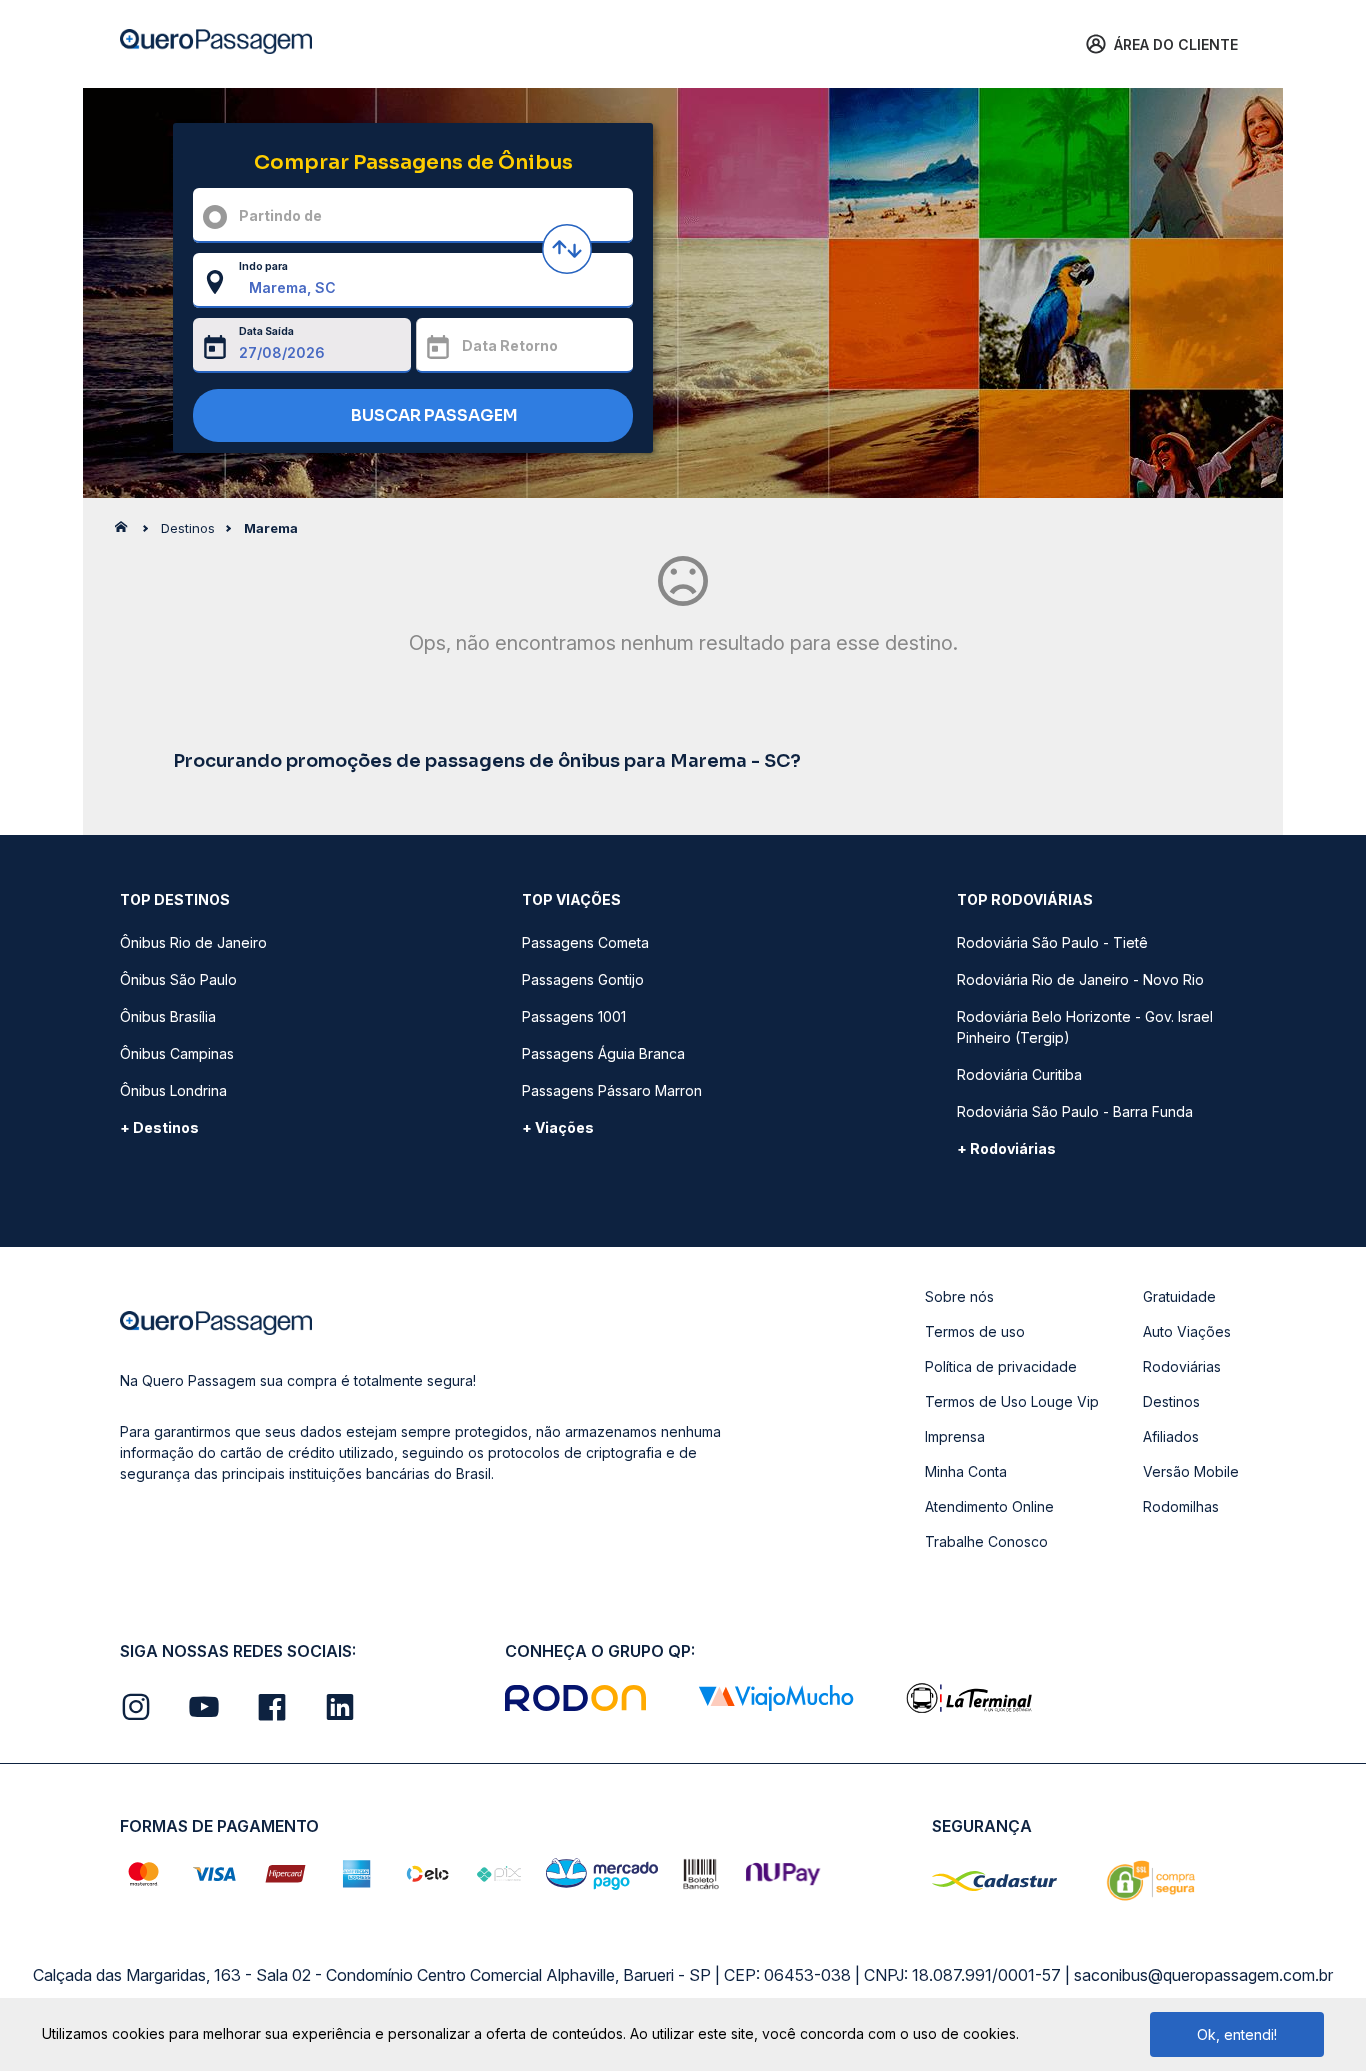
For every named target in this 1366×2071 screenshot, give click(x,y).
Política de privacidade (1001, 1366)
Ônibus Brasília (168, 1016)
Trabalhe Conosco (986, 1541)
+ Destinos (159, 1127)
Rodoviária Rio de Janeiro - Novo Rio (1080, 979)
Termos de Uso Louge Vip (1012, 1401)
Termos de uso (975, 1331)
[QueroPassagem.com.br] (127, 532)
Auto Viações (1187, 1331)
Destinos (1171, 1401)
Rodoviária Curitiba (1019, 1074)
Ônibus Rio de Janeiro (193, 942)
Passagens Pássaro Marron (612, 1090)
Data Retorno (510, 345)
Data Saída (266, 331)
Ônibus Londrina (173, 1090)
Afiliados (1171, 1436)
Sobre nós (959, 1296)
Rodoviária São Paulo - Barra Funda (1075, 1111)
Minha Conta (966, 1471)
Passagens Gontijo (583, 979)
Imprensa (955, 1436)
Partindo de (280, 215)
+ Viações (558, 1127)
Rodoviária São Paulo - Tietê (1052, 942)
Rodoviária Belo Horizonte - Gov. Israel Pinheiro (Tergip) (1085, 1027)
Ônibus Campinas (177, 1053)
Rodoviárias (1182, 1366)
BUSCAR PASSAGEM (433, 415)
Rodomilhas (1181, 1506)
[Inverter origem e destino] (567, 249)
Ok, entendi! (1237, 2034)
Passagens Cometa (585, 942)
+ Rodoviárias (1006, 1148)
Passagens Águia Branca (603, 1053)
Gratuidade (1179, 1296)
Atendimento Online (989, 1506)
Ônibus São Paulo (178, 979)
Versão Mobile (1191, 1471)
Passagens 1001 (574, 1016)
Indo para (263, 266)
